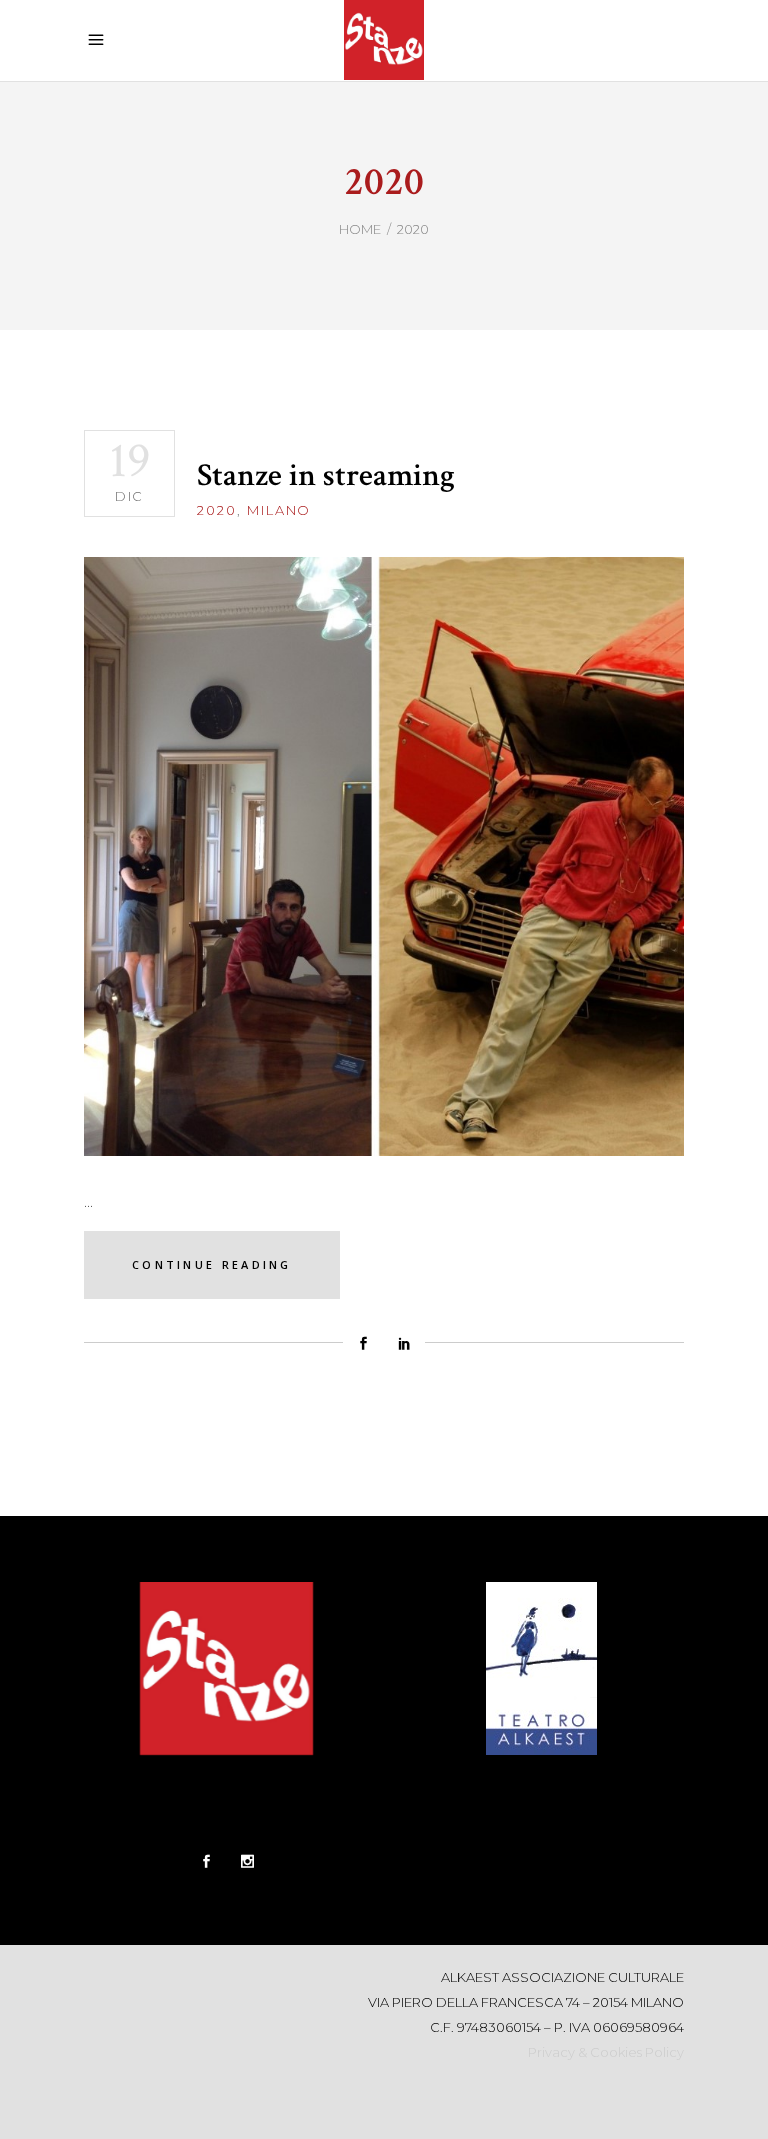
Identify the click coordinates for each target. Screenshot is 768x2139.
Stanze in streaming (326, 475)
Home (360, 229)
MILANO (279, 510)
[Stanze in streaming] (384, 856)
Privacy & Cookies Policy (606, 2052)
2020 (217, 510)
